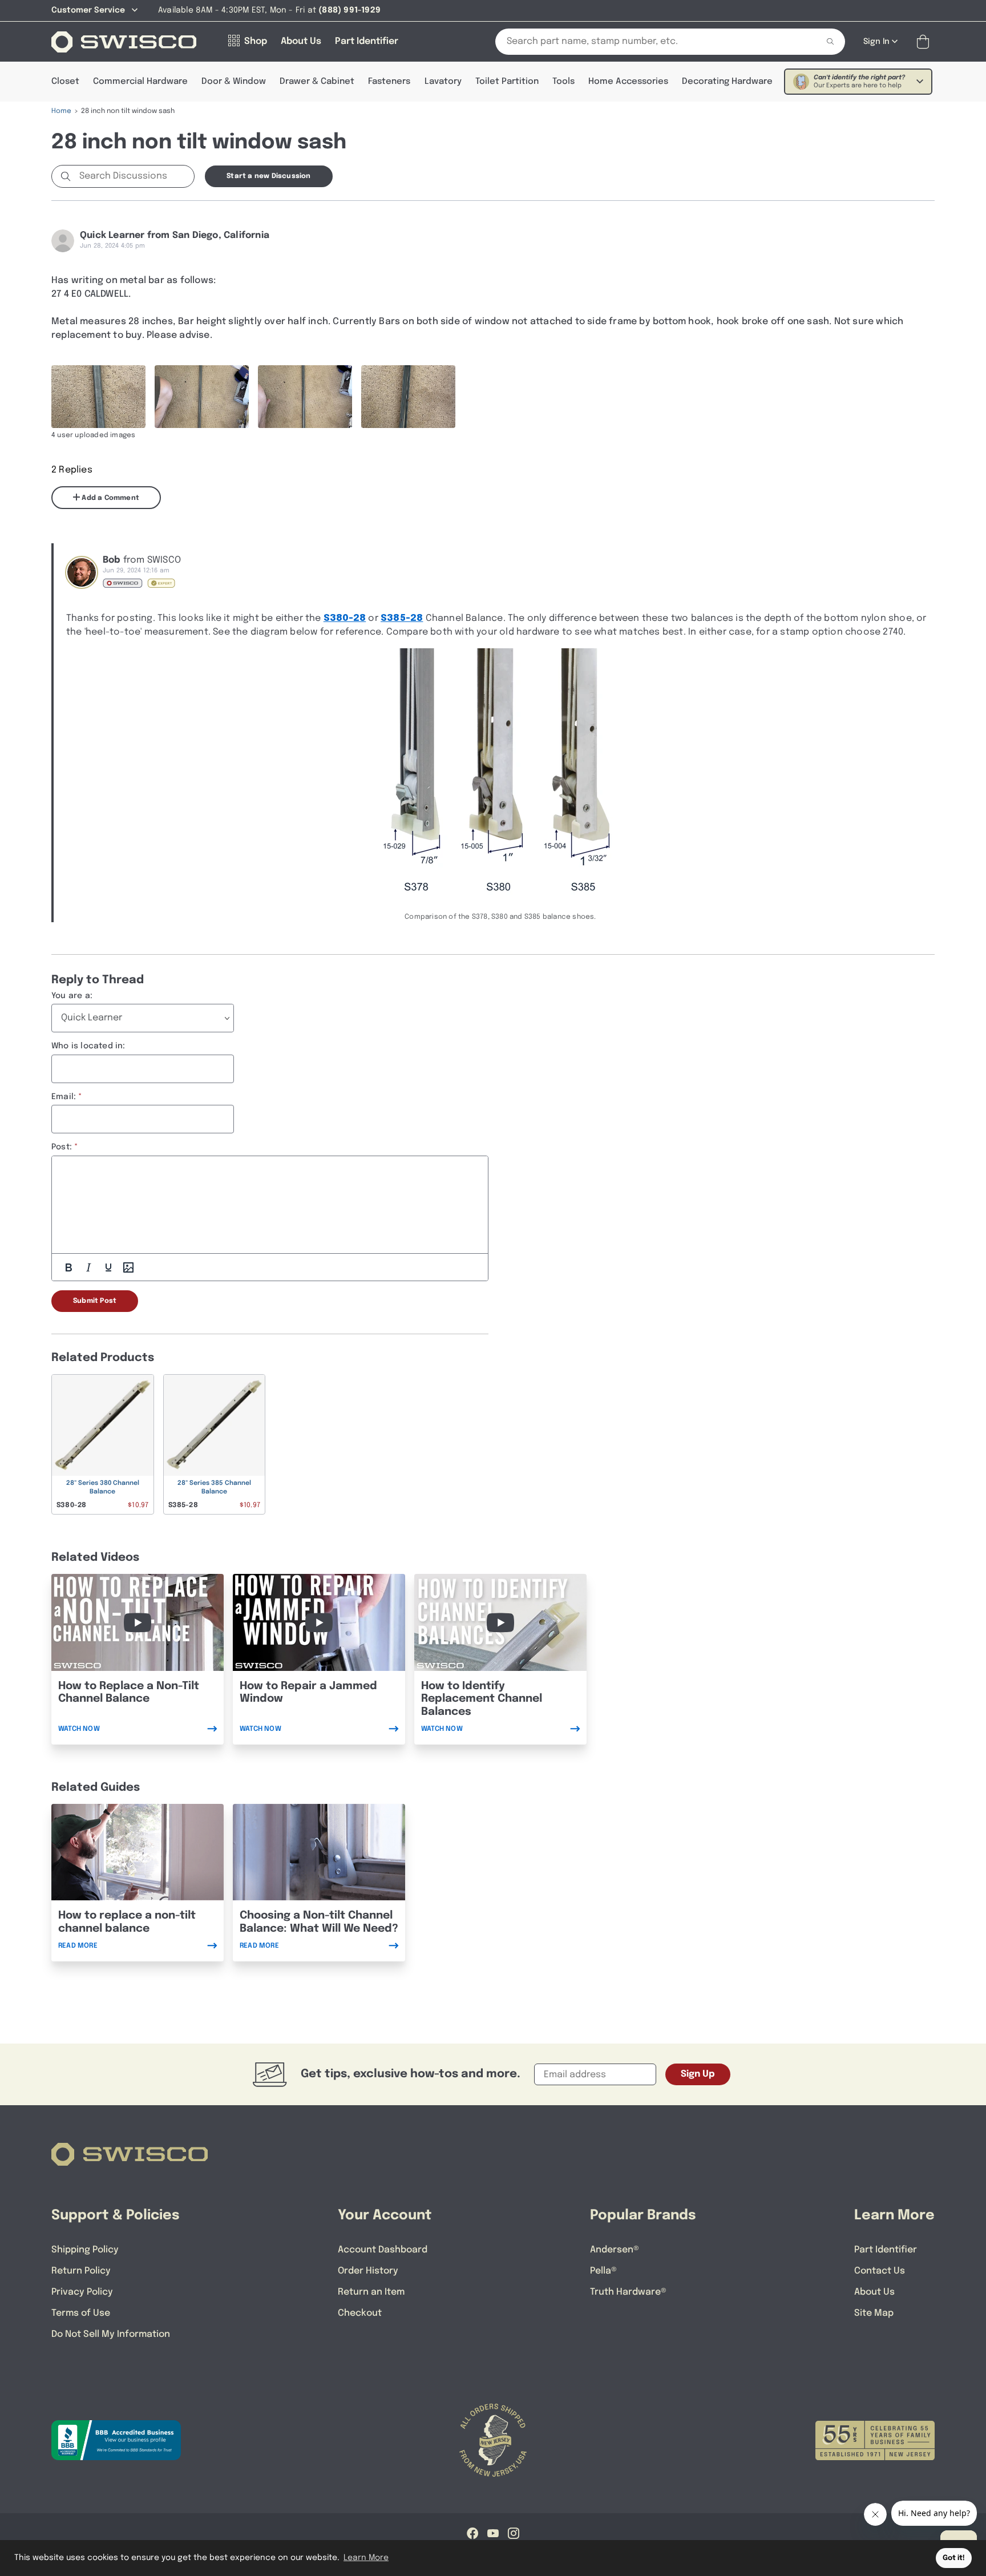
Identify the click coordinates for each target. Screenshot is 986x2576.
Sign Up (698, 2074)
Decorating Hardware (727, 82)
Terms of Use (81, 2313)
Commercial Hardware (140, 82)
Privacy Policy (82, 2292)
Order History (368, 2271)
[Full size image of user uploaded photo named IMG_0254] (98, 397)
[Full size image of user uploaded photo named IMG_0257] (305, 397)
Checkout (360, 2313)
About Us (874, 2292)
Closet (65, 82)
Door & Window (234, 82)
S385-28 (402, 618)
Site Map (874, 2313)
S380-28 (345, 618)
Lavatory (443, 82)
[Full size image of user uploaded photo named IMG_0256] (202, 397)
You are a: (72, 996)
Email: (64, 1097)
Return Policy (81, 2271)
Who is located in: (88, 1046)
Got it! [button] (954, 2558)
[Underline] (108, 1267)
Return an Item (371, 2292)
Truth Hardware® (628, 2292)
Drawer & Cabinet (317, 82)
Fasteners (389, 82)
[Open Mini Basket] (925, 42)
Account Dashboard (383, 2250)
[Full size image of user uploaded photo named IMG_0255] (408, 397)
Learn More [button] (366, 2558)
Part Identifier (886, 2250)
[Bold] (68, 1267)
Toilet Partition (507, 82)
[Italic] (88, 1267)
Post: (62, 1147)
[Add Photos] (128, 1267)
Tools (563, 82)
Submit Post (95, 1301)
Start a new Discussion (268, 176)
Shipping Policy (85, 2250)
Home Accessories (628, 82)
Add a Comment (110, 498)
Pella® (603, 2271)
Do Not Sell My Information (111, 2334)
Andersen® (615, 2250)
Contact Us (880, 2271)
